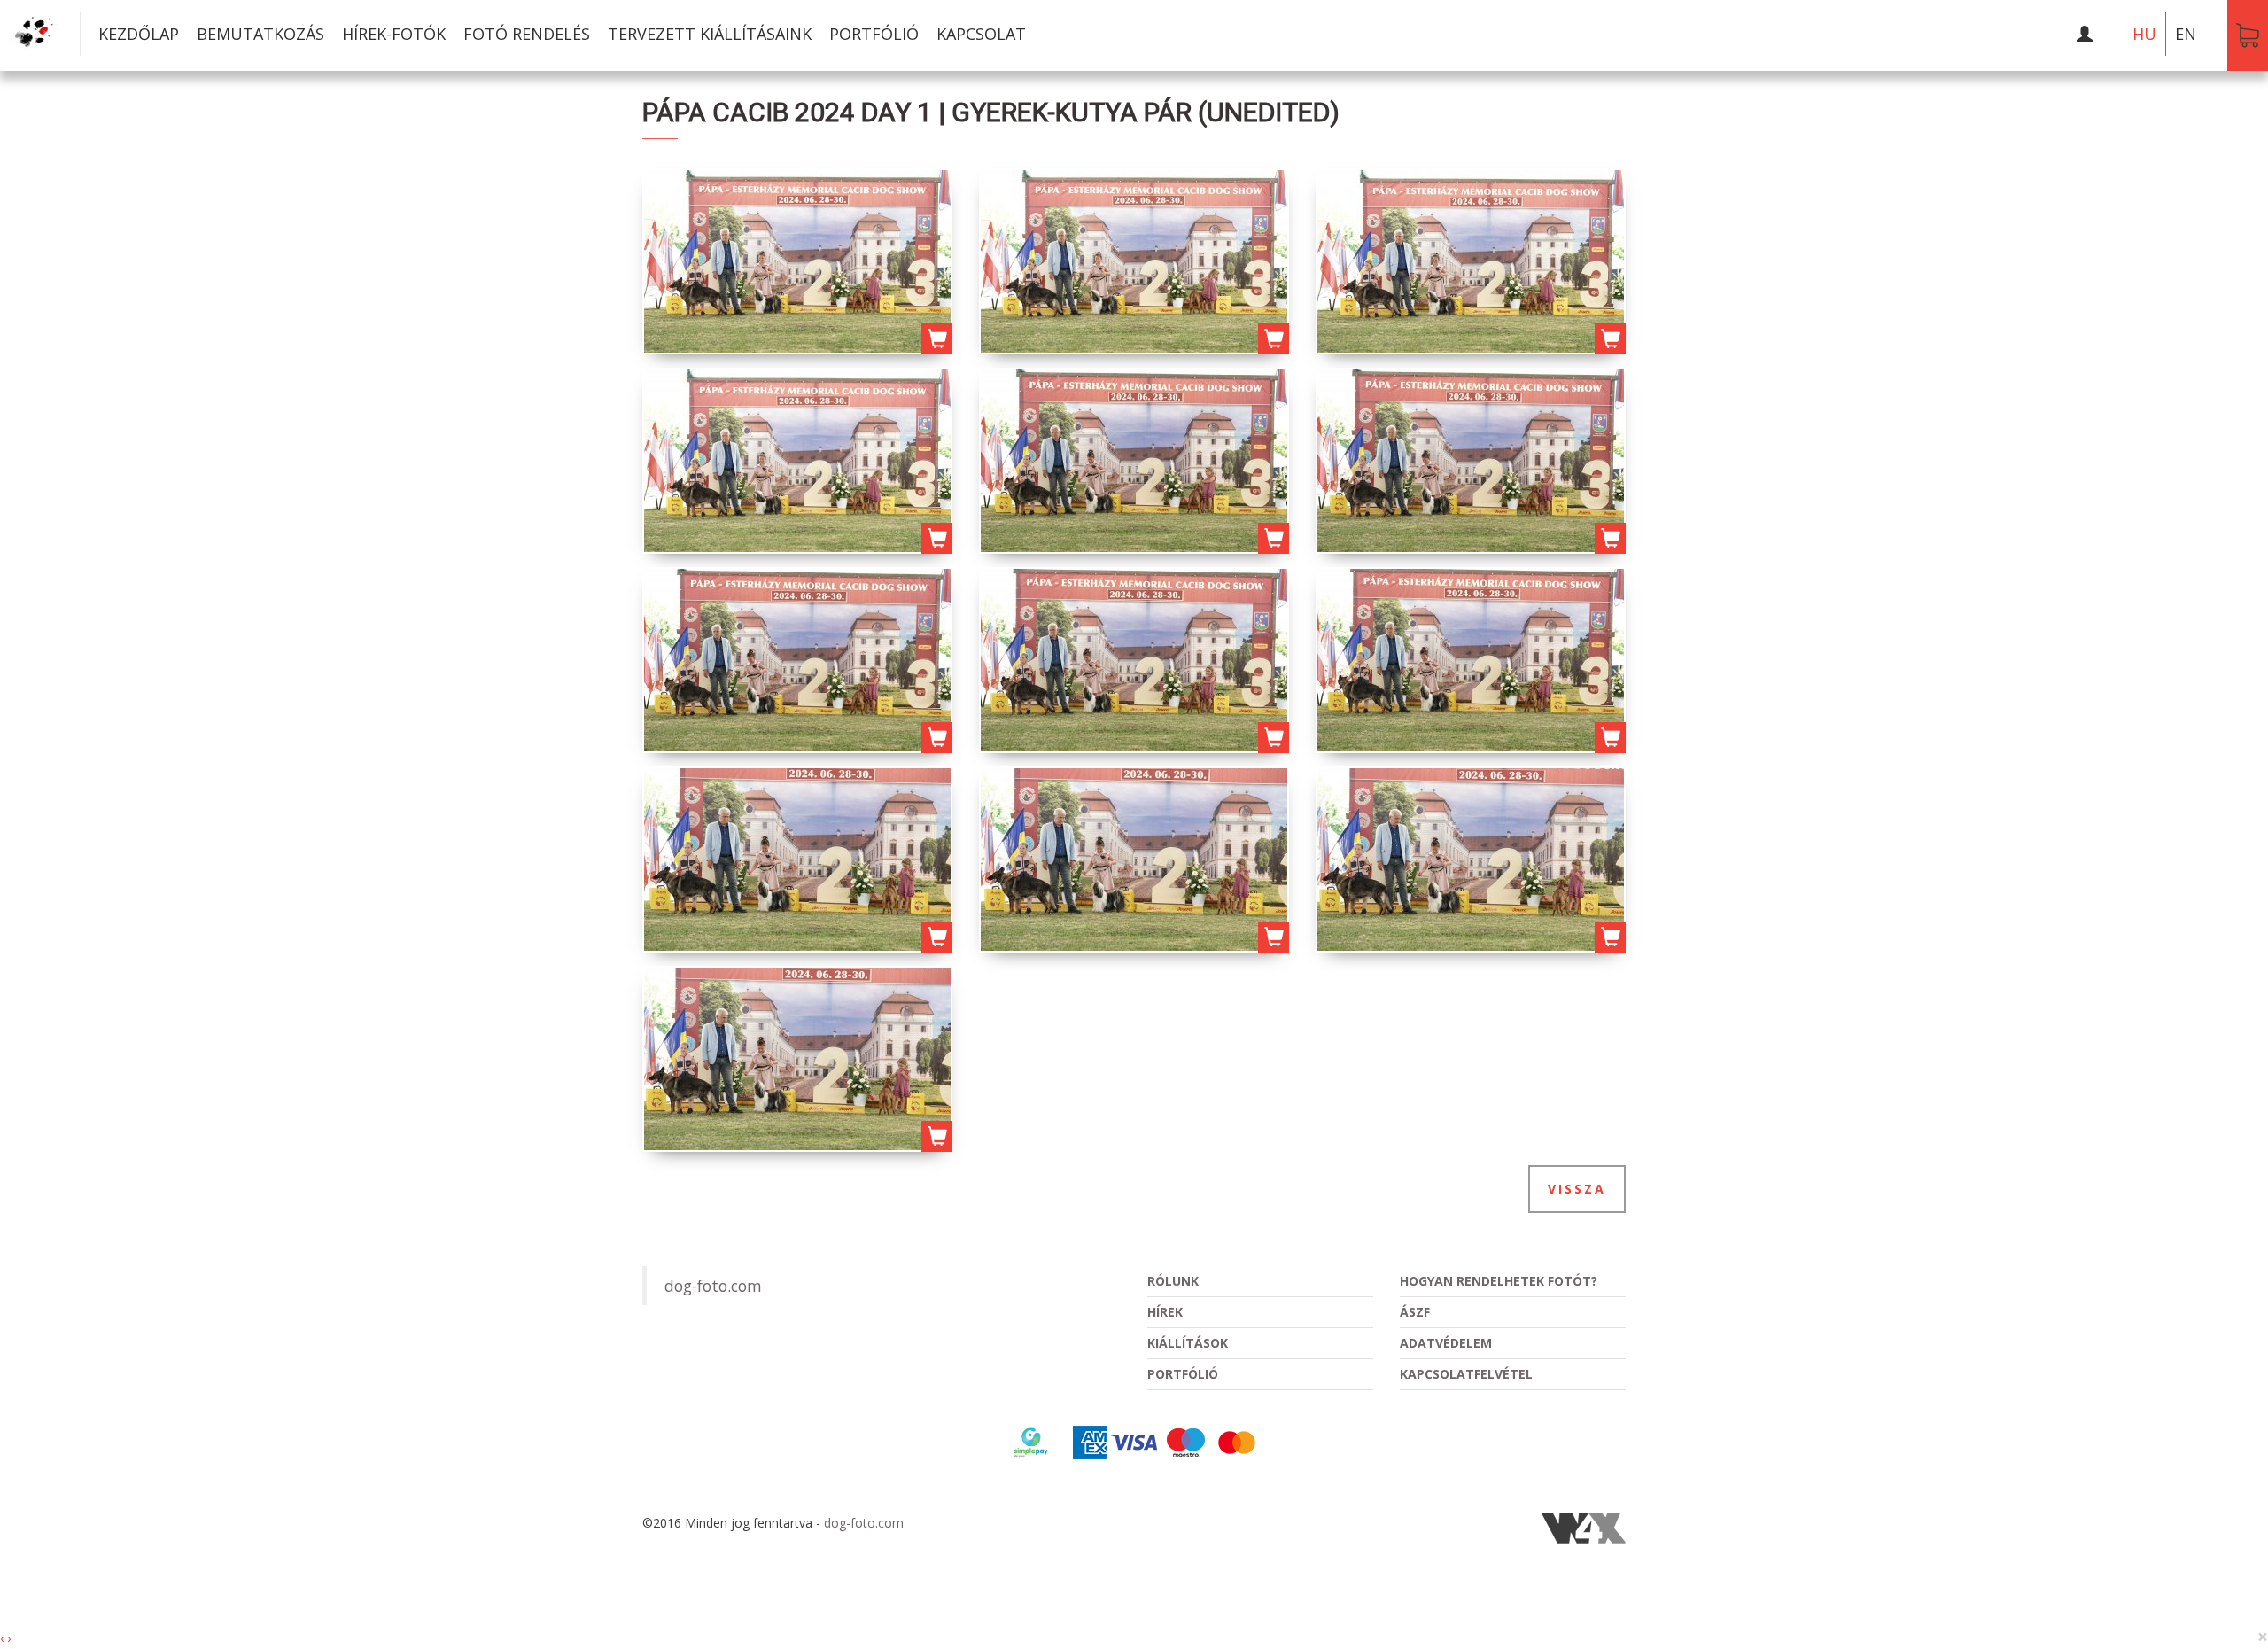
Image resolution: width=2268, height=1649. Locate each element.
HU (2144, 34)
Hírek (1165, 1312)
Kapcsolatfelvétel (1466, 1374)
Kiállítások (1188, 1343)
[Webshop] (2248, 35)
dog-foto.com (713, 1286)
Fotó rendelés (527, 34)
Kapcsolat (981, 34)
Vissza (1577, 1189)
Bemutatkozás (260, 34)
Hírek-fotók (394, 34)
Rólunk (1173, 1281)
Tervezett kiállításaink (710, 34)
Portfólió (874, 34)
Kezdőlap (139, 34)
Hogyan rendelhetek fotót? (1499, 1281)
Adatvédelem (1446, 1343)
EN (2186, 34)
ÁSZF (1415, 1312)
